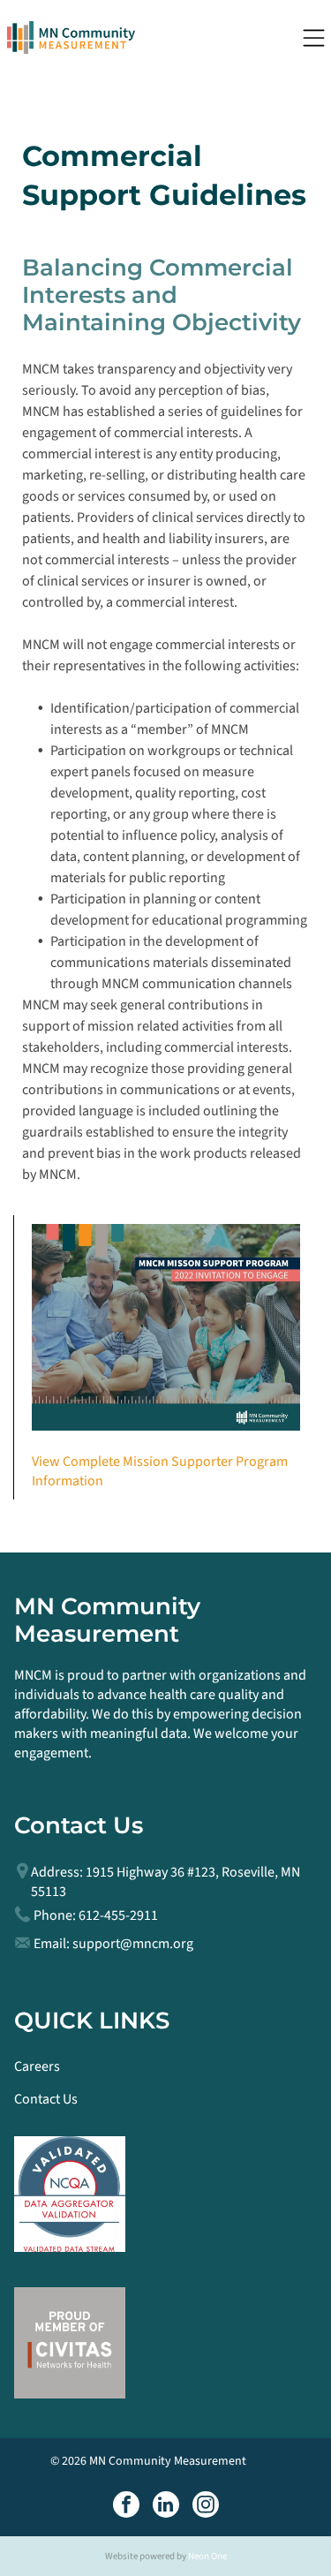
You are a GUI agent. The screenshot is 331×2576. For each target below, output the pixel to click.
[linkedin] (166, 2507)
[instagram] (206, 2507)
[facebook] (126, 2507)
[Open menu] (314, 38)
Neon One (207, 2556)
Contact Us (46, 2099)
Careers (37, 2066)
